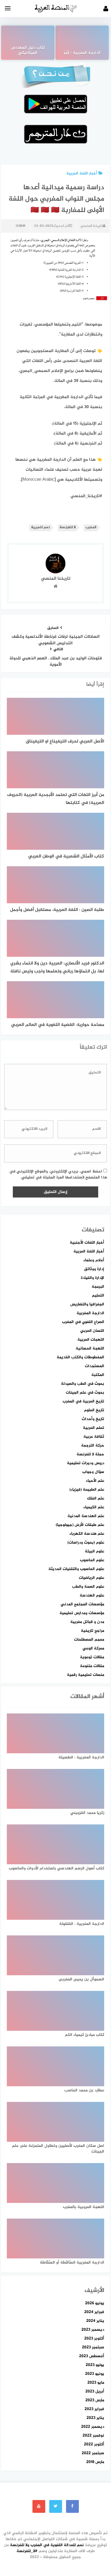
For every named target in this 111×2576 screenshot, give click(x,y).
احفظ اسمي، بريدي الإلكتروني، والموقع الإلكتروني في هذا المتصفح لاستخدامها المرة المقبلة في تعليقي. (58, 1174)
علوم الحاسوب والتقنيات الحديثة (76, 1569)
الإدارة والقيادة (92, 1278)
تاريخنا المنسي (92, 226)
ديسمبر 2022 (93, 2427)
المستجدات (94, 1366)
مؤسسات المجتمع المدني (82, 1604)
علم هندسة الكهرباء (87, 1534)
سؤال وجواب (93, 1472)
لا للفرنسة (68, 527)
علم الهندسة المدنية (86, 1516)
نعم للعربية (40, 527)
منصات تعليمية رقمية (86, 1675)
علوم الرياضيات (92, 1578)
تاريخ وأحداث (93, 1419)
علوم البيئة (94, 1551)
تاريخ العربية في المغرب (83, 1401)
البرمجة (98, 1287)
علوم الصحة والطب (88, 1587)
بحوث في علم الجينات (85, 1393)
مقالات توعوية (92, 1657)
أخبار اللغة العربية (82, 173)
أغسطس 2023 (92, 2356)
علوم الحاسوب (92, 1560)
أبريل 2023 (95, 2391)
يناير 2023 (95, 2418)
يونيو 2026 (95, 2303)
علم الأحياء (95, 1481)
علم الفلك (96, 1498)
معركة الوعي (93, 1648)
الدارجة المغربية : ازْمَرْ (82, 53)
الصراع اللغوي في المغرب (83, 1322)
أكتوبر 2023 (94, 2339)
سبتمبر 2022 (93, 2453)
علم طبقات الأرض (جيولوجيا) (80, 1525)
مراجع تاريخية (92, 1631)
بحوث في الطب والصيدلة (83, 1384)
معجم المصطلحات (89, 1640)
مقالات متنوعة (92, 1666)
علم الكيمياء (94, 1507)
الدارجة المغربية (90, 1313)
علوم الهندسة (92, 1595)
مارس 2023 (95, 2400)
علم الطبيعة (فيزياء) (87, 1490)
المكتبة (98, 1375)
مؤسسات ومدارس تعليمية (82, 1613)
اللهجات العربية (91, 1340)
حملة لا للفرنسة (90, 1454)
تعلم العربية (93, 1428)
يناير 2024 (95, 2321)
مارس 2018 (95, 2462)
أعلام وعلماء (94, 1260)
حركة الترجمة (93, 1446)
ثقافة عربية (94, 1437)
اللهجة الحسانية (90, 1348)
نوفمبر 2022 (93, 2436)
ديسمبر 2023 (93, 2330)
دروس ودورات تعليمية (86, 1463)
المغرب (91, 527)
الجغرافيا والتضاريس (87, 1304)
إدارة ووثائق (94, 1269)
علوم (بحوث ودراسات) (86, 1543)
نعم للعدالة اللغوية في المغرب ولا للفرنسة (47, 2545)
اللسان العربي (92, 1331)
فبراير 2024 (94, 2312)
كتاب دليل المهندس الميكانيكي (28, 51)
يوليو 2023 (95, 2365)
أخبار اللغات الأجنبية (87, 1243)
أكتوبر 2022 (94, 2444)
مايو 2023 (96, 2383)
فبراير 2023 (94, 2409)
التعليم (98, 1296)
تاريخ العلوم (94, 1410)
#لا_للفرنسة (27, 2551)
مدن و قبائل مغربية (87, 1622)
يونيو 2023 (95, 2374)
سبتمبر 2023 (93, 2347)
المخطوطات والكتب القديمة (80, 1357)
